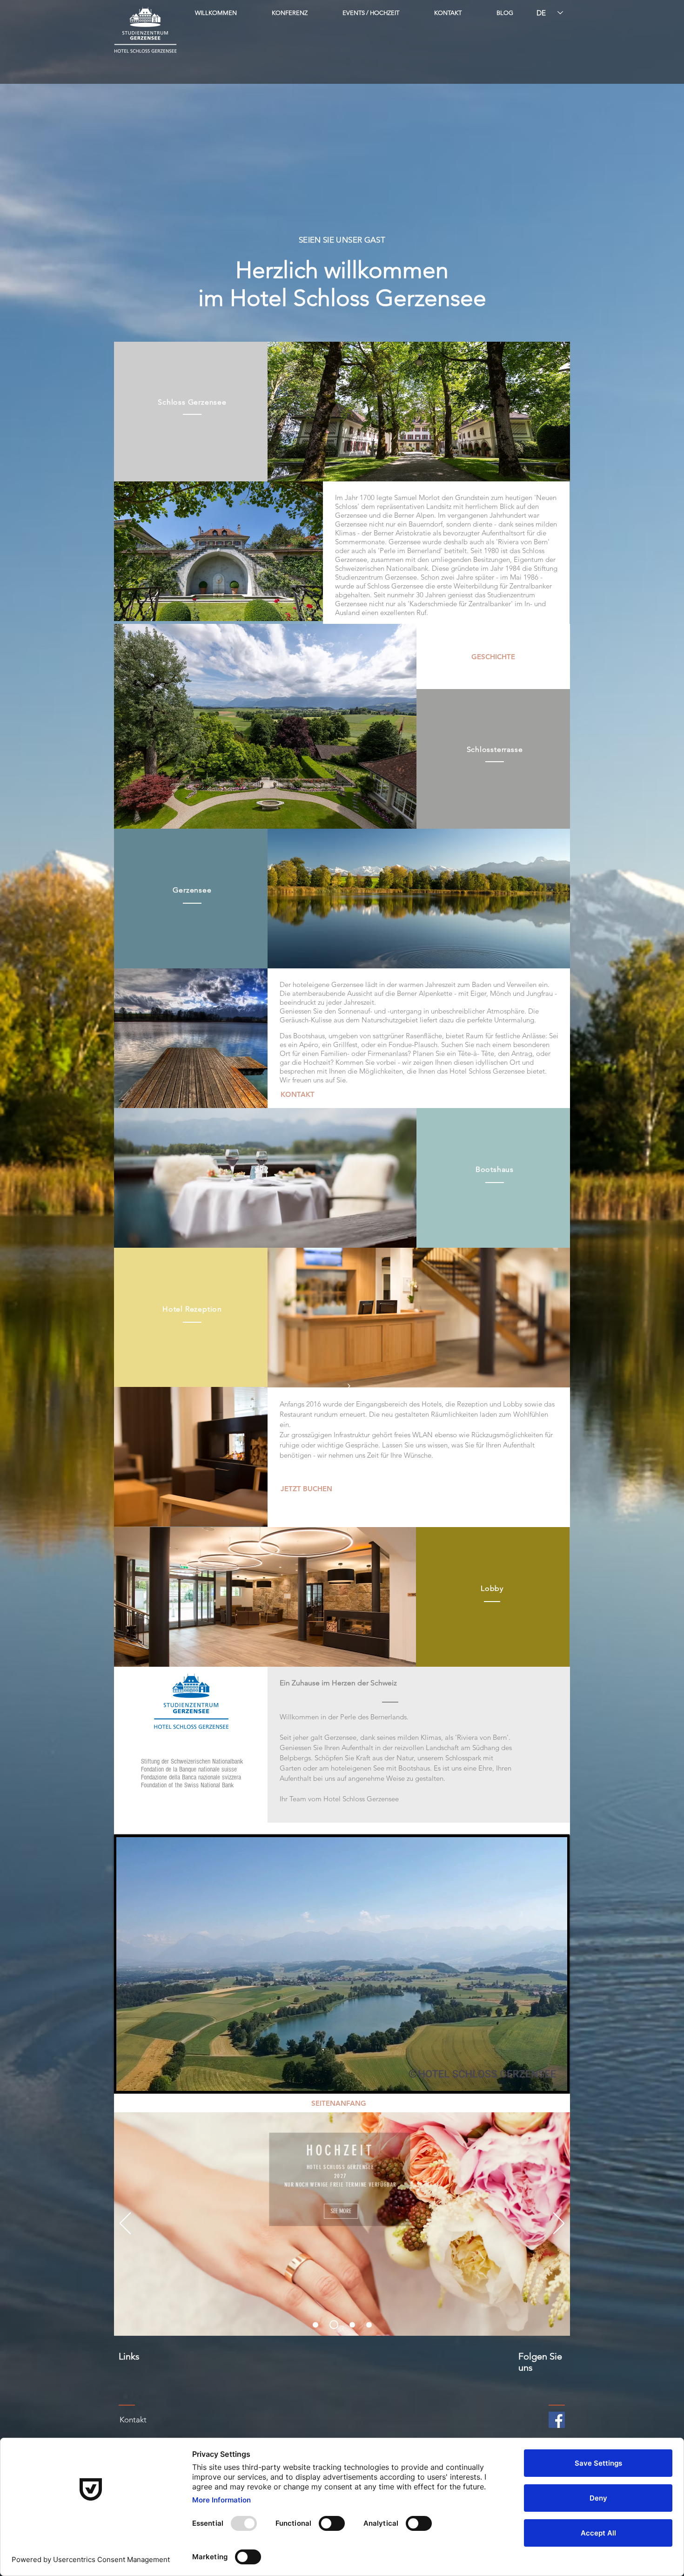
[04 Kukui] (369, 2325)
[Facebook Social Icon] (557, 2420)
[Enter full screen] (555, 2079)
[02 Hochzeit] (332, 2325)
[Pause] (128, 2079)
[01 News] (315, 2325)
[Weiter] (559, 2224)
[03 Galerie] (351, 2325)
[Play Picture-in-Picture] (539, 2079)
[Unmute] (144, 2079)
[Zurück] (125, 2224)
